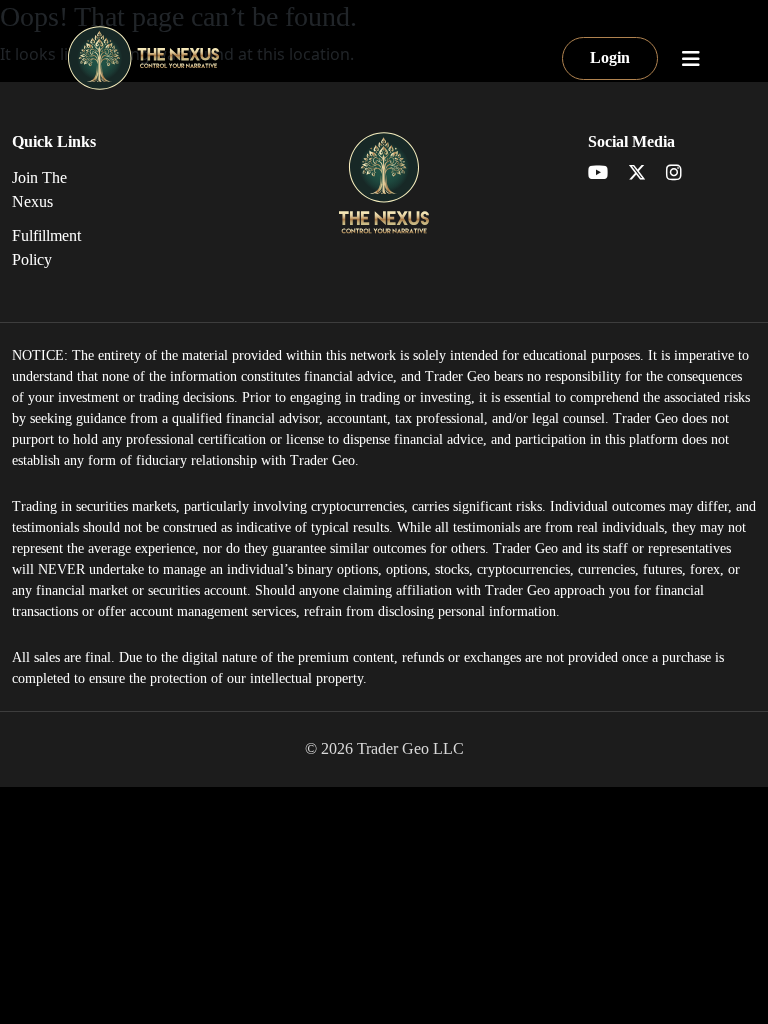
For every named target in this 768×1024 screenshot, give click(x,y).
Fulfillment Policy (46, 247)
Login (610, 57)
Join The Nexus (39, 189)
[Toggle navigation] (691, 59)
